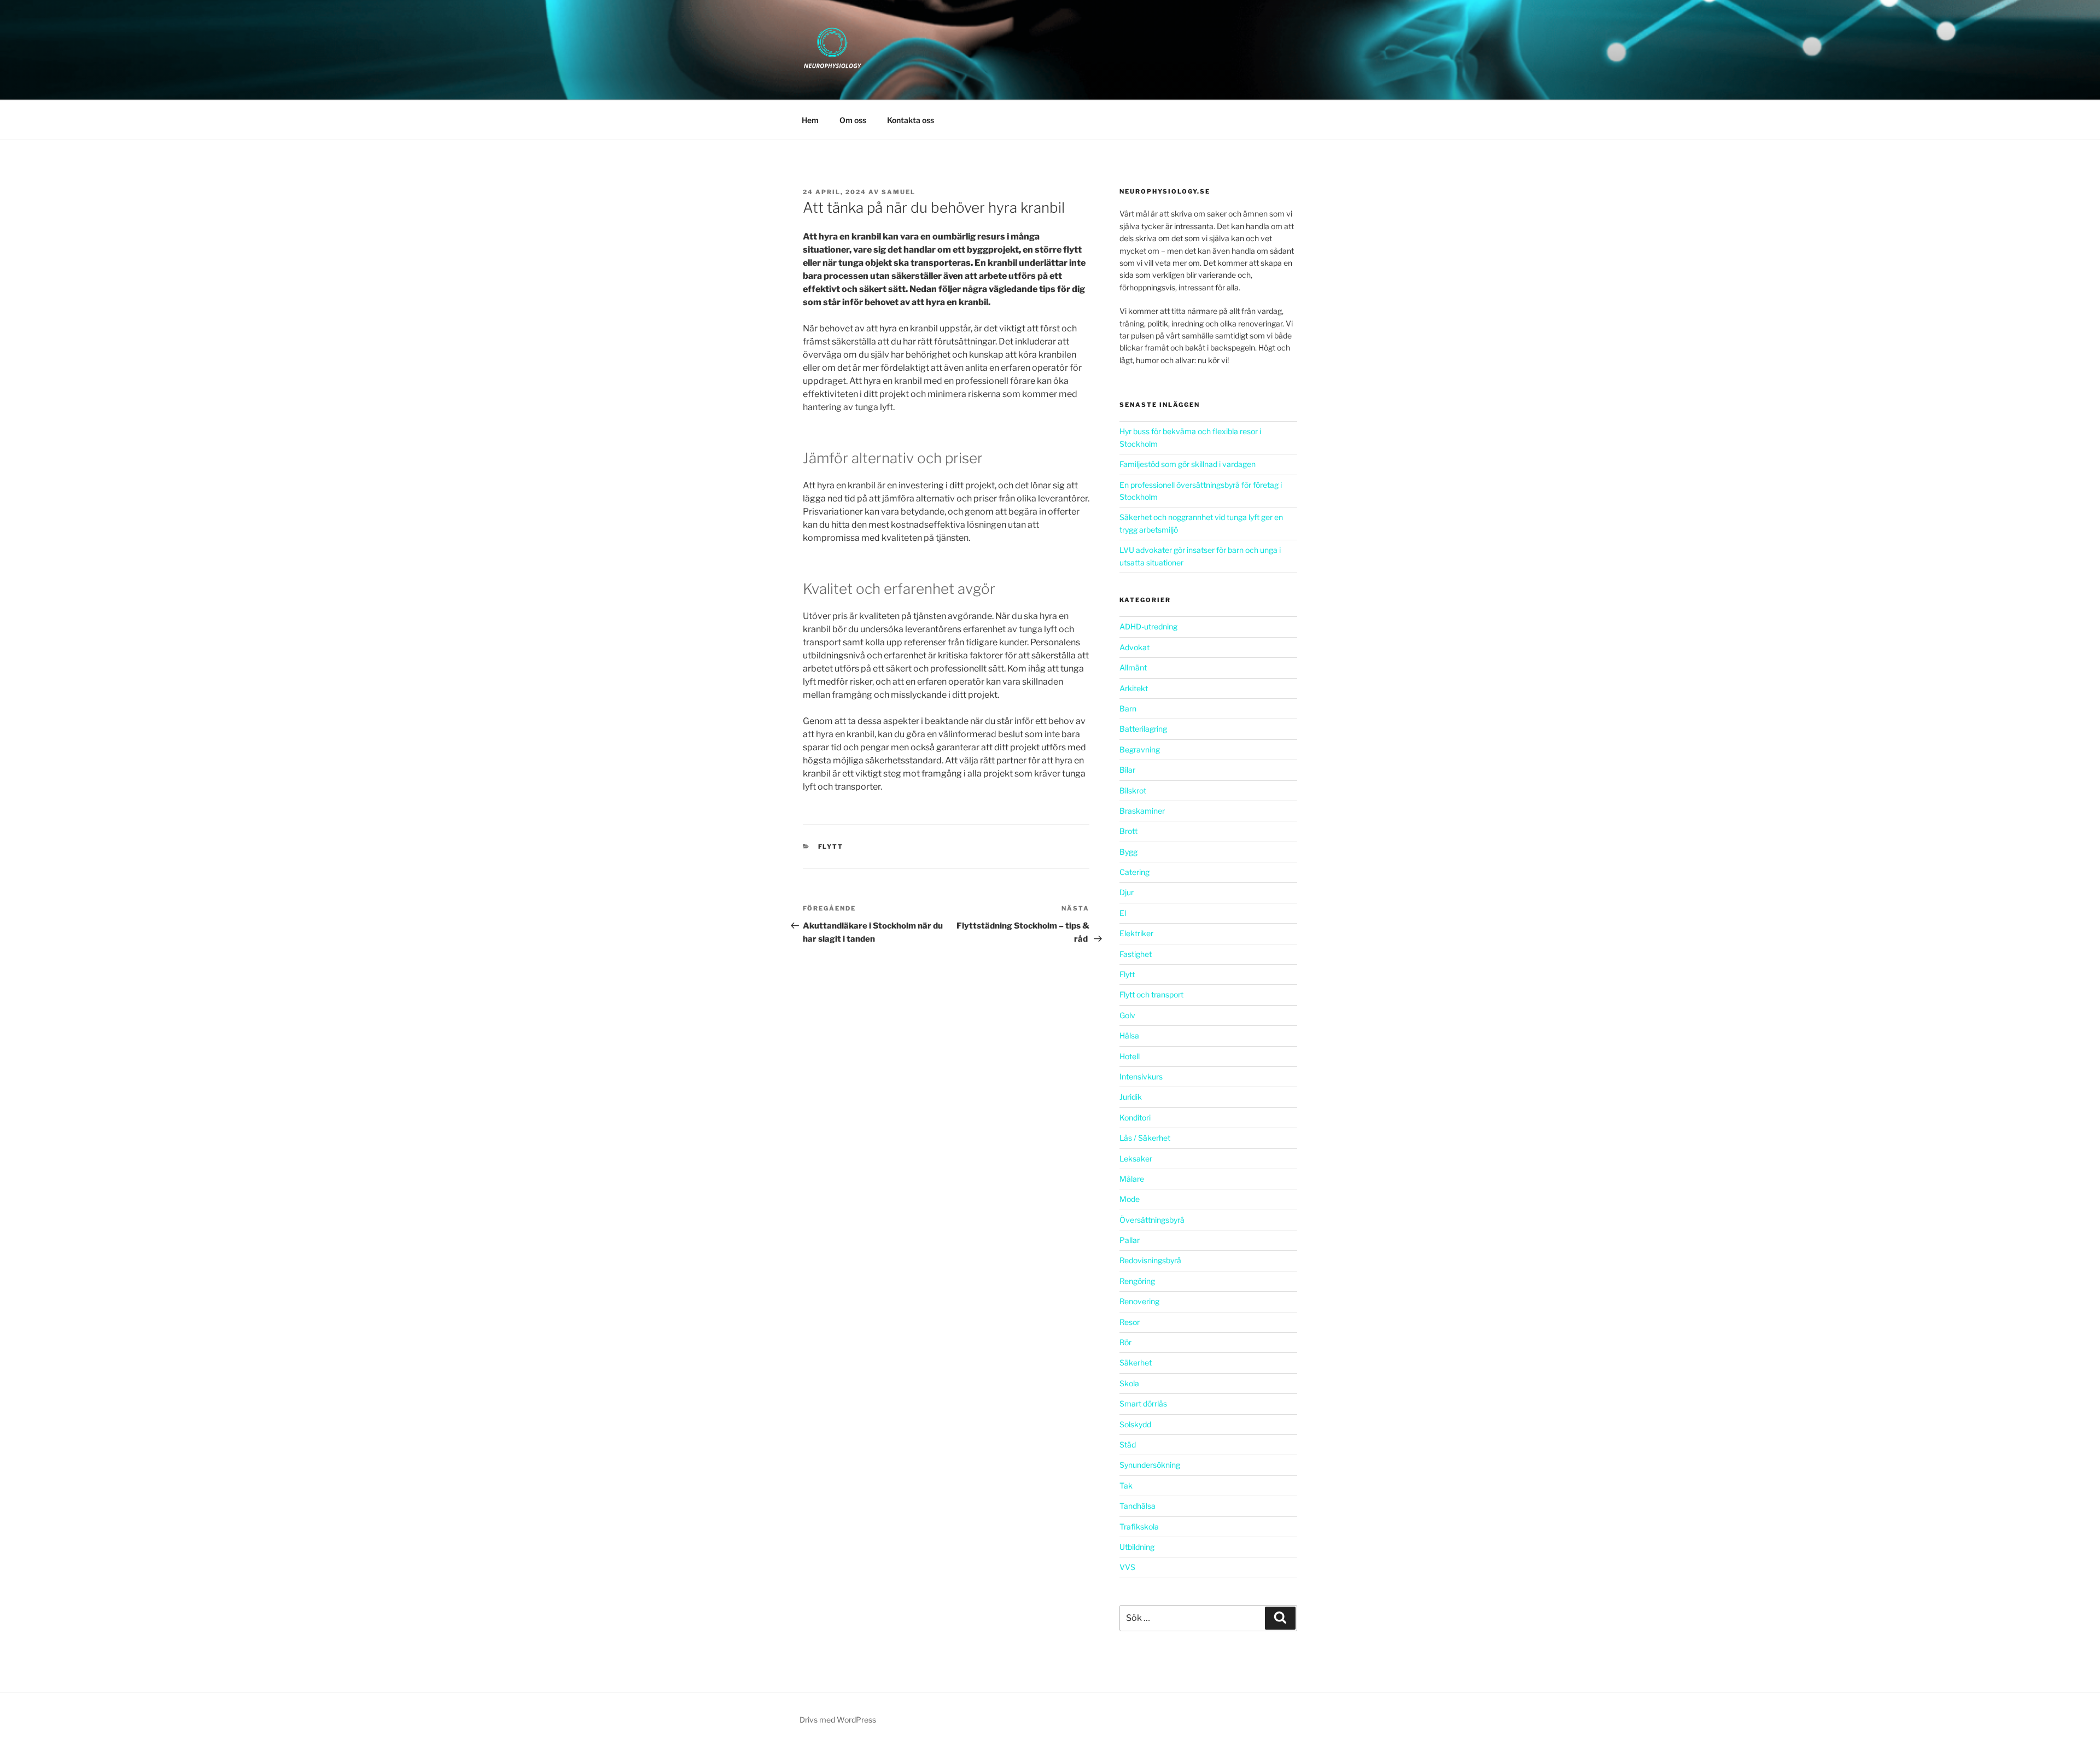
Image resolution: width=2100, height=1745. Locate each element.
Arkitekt (1134, 688)
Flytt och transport (1151, 994)
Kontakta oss (911, 120)
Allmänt (1133, 667)
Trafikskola (1139, 1527)
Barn (1128, 708)
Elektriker (1136, 933)
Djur (1127, 892)
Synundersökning (1150, 1465)
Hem (810, 120)
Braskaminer (1142, 811)
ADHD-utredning (1148, 626)
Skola (1129, 1383)
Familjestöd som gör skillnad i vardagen (1188, 464)
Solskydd (1135, 1424)
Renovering (1139, 1301)
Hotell (1130, 1056)
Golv (1127, 1015)
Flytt (831, 847)
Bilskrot (1133, 790)
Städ (1128, 1445)
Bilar (1127, 770)
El (1123, 913)
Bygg (1128, 852)
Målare (1132, 1179)
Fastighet (1136, 954)
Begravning (1140, 749)
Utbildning (1137, 1547)
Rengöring (1137, 1281)
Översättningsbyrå (1152, 1220)
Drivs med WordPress (838, 1720)
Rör (1125, 1342)
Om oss (853, 120)
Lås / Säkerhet (1145, 1138)
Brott (1128, 831)
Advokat (1134, 647)
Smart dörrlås (1143, 1403)
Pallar (1130, 1240)
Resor (1130, 1322)
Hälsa (1129, 1035)
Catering (1134, 872)
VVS (1127, 1567)
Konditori (1135, 1117)
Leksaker (1136, 1159)
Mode (1130, 1199)
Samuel (899, 192)
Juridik (1131, 1097)
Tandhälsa (1137, 1506)
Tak (1126, 1486)
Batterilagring (1143, 729)
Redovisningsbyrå (1150, 1260)
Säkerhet (1136, 1362)
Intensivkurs (1141, 1076)
